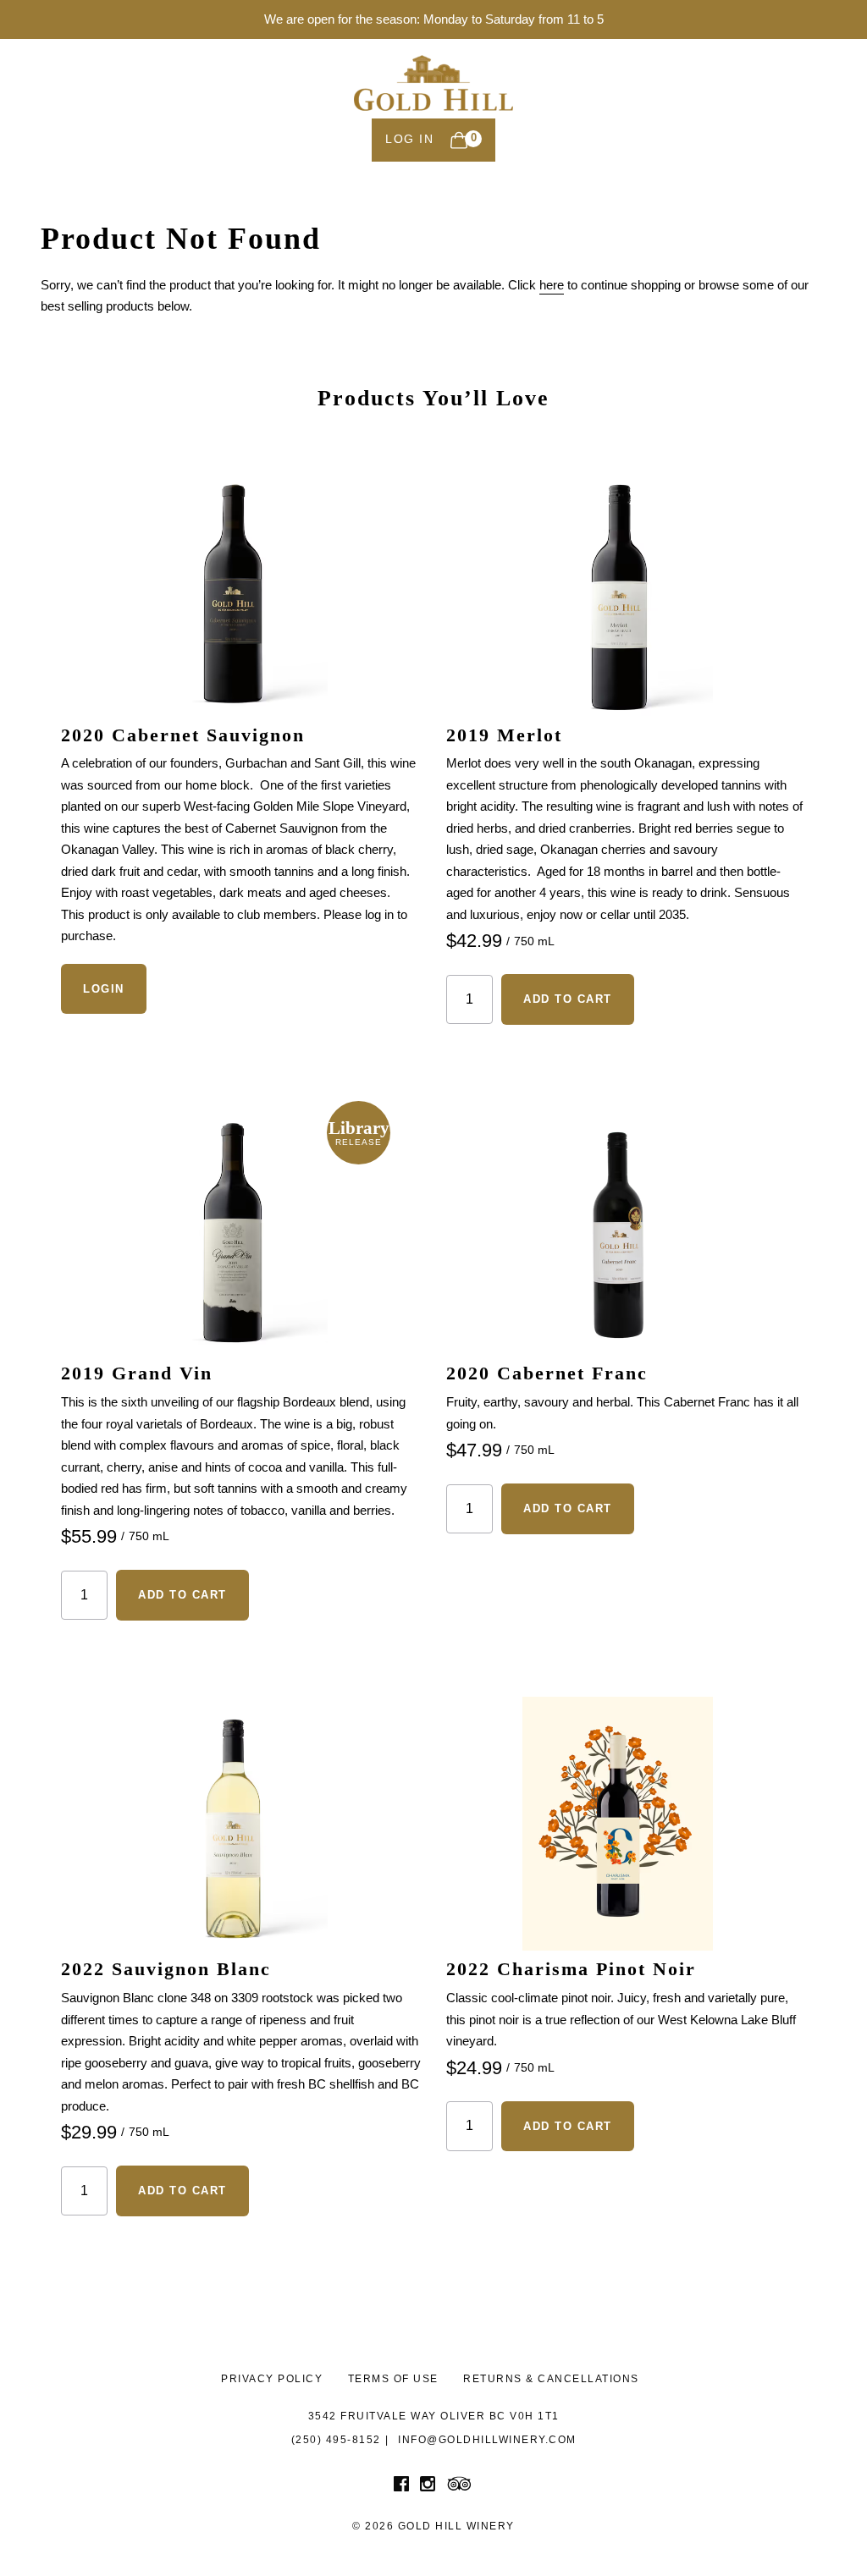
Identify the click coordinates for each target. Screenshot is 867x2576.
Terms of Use (393, 2379)
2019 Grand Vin (137, 1373)
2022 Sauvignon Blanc (166, 1969)
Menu (796, 99)
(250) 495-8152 (336, 2440)
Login (104, 989)
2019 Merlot (504, 735)
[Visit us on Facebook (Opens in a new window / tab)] (401, 2487)
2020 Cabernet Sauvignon (183, 735)
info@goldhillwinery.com (487, 2440)
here (552, 285)
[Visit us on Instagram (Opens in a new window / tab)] (428, 2487)
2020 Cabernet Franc (547, 1373)
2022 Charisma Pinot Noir (571, 1969)
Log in (409, 139)
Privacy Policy (272, 2379)
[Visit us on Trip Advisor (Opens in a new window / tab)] (460, 2487)
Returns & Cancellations (551, 2379)
